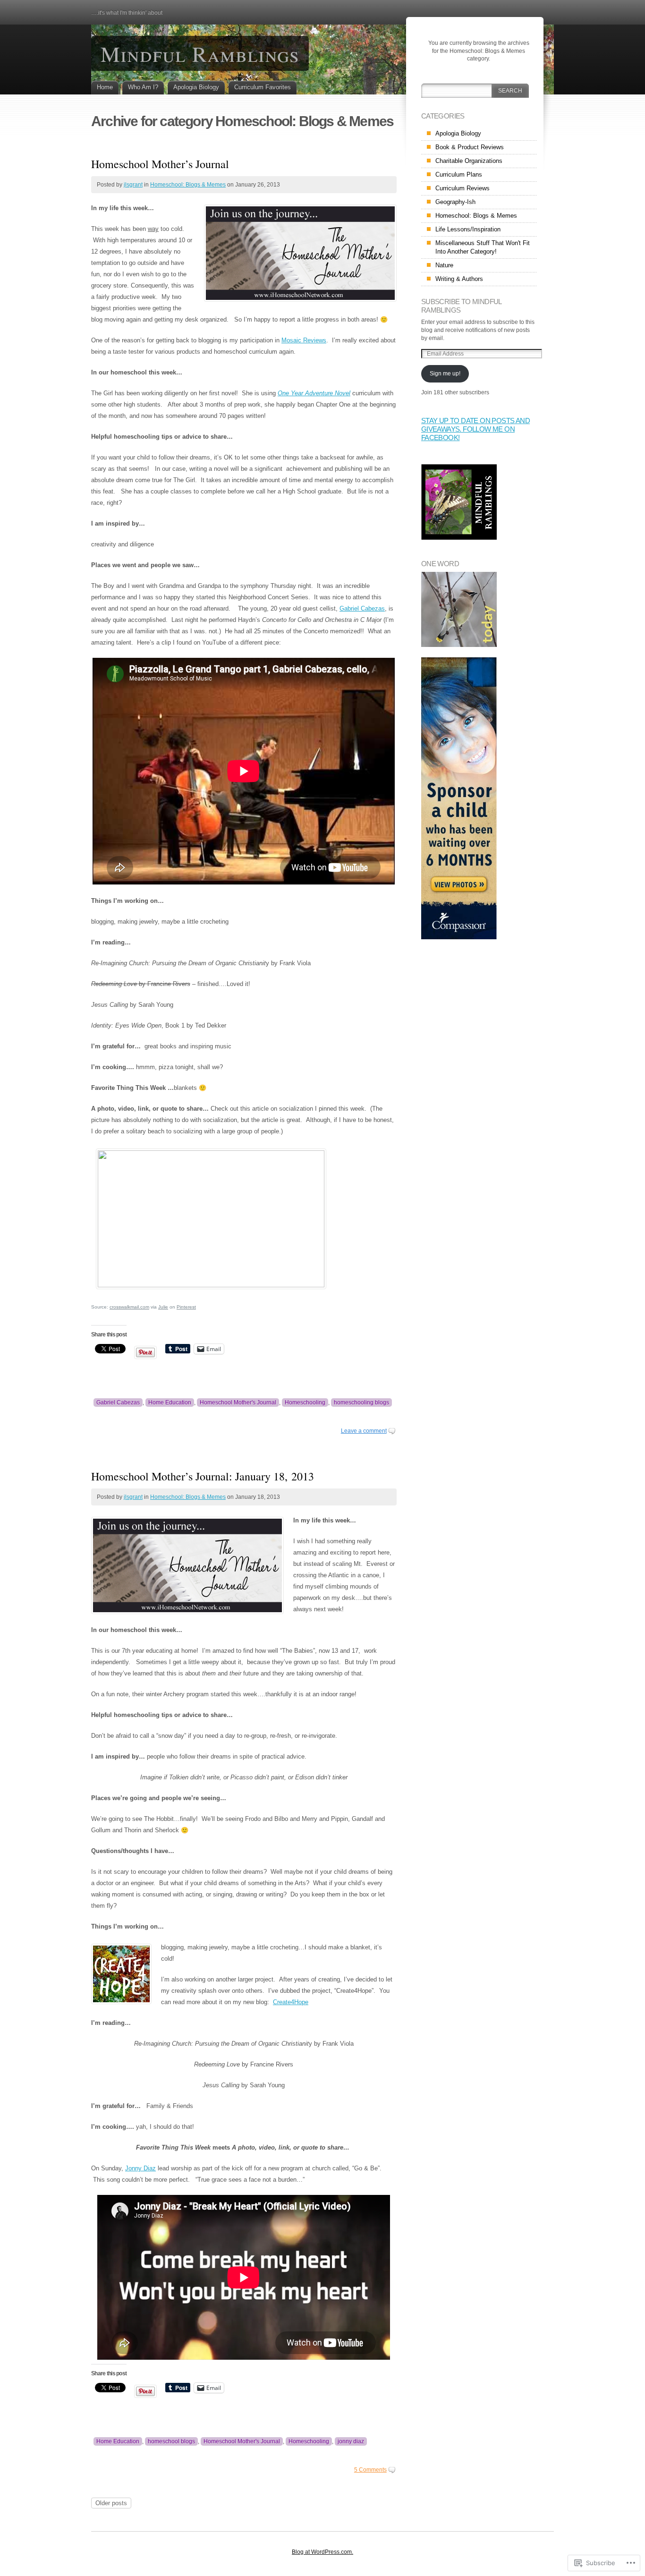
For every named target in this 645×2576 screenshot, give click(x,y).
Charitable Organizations (469, 161)
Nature (444, 265)
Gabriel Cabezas (362, 608)
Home (105, 87)
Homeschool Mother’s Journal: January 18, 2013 (203, 1476)
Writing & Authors (459, 279)
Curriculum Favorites (263, 87)
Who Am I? (143, 87)
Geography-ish (455, 202)
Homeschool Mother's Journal (238, 1403)
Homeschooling (305, 1403)
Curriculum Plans (459, 174)
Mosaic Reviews (304, 340)
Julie (163, 1307)
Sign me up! (445, 374)
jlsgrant (133, 185)
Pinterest (186, 1307)
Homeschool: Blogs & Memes (188, 185)
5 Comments (370, 2470)
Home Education (170, 1403)
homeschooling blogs (361, 1403)
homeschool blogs (171, 2441)
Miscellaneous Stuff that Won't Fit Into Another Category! (483, 247)
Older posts (111, 2503)
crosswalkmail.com (129, 1307)
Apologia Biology (196, 87)
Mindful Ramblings (200, 53)
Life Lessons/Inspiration (468, 229)
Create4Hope (291, 2002)
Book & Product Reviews (470, 147)
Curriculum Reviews (463, 188)
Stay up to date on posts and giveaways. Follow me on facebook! (475, 429)
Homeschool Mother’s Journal (160, 164)
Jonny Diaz (140, 2168)
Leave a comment (364, 1431)
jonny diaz (351, 2441)
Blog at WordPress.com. (322, 2552)
